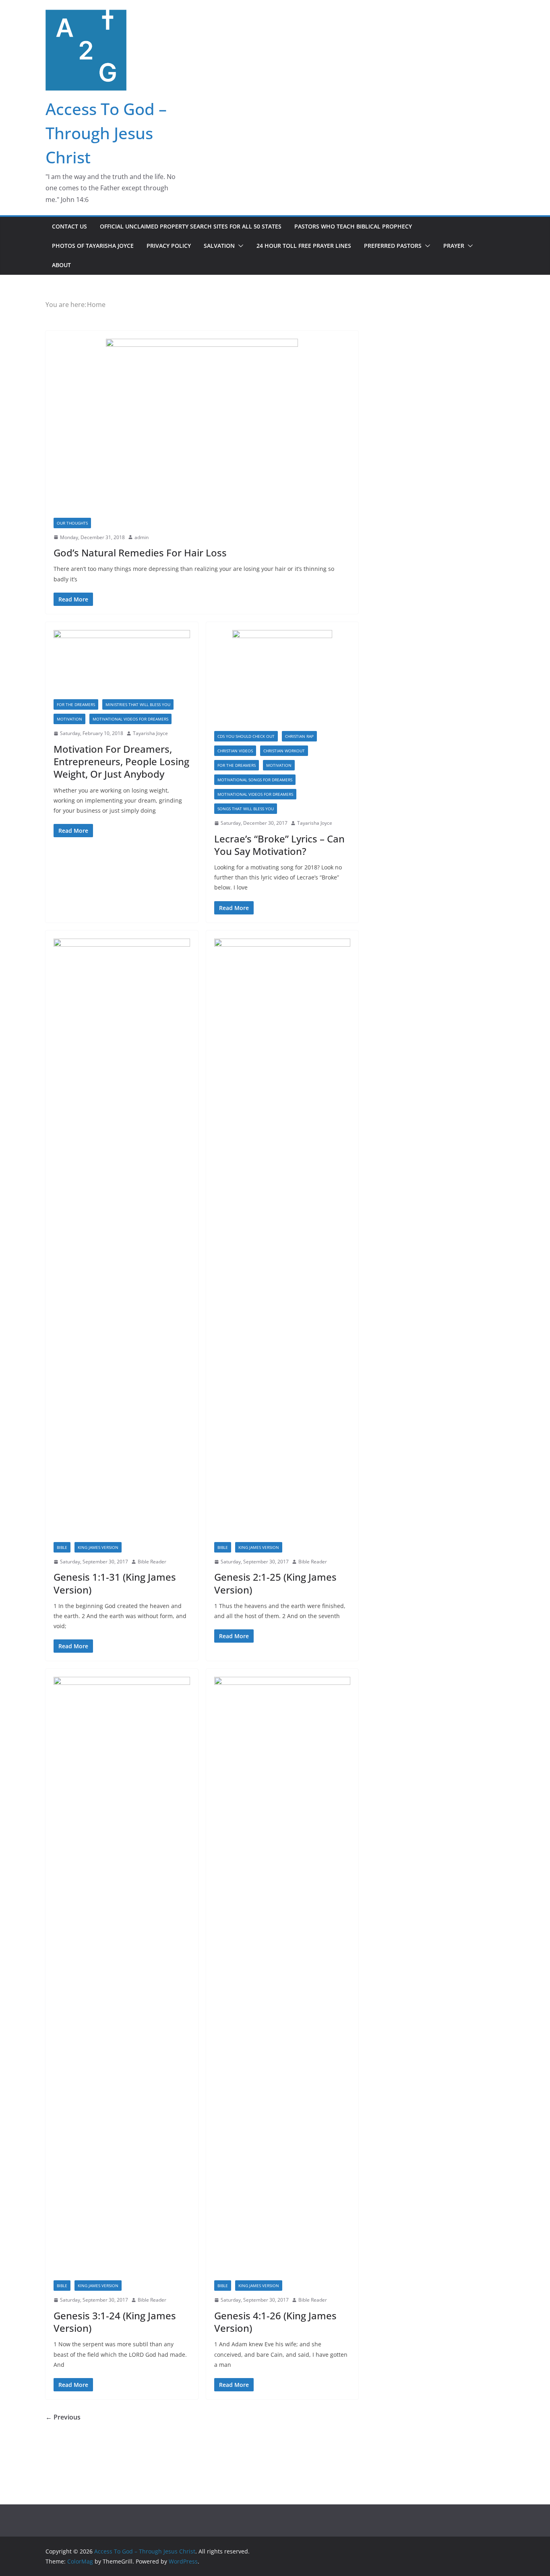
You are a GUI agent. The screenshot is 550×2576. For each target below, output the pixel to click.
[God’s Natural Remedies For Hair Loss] (202, 428)
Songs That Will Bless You (246, 809)
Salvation (219, 246)
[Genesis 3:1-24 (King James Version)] (122, 1979)
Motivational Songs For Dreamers (255, 780)
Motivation (69, 719)
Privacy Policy (169, 246)
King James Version (98, 1547)
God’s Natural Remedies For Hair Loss (140, 553)
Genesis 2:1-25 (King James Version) (275, 1583)
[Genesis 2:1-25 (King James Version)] (282, 1240)
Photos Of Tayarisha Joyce (93, 246)
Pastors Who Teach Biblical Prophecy (353, 226)
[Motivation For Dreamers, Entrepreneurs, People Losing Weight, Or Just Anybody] (122, 665)
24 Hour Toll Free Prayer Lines (304, 246)
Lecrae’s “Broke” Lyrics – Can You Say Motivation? (279, 845)
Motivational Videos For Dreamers (130, 719)
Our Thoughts (72, 523)
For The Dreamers (76, 704)
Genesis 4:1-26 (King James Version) (275, 2322)
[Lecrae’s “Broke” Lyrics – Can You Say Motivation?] (282, 681)
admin (142, 537)
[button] (239, 246)
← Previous (63, 2417)
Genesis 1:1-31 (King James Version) (115, 1583)
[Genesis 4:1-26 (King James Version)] (282, 1979)
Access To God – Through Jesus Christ (106, 133)
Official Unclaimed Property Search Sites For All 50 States (191, 226)
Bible (62, 1547)
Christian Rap (299, 736)
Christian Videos (235, 751)
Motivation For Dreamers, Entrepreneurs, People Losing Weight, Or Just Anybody (121, 761)
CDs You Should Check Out (246, 736)
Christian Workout (284, 751)
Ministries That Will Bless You (138, 704)
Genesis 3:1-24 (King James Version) (115, 2322)
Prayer (454, 246)
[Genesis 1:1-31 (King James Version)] (122, 1240)
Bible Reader (152, 1562)
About (61, 265)
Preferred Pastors (393, 246)
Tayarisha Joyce (150, 733)
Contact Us (69, 226)
